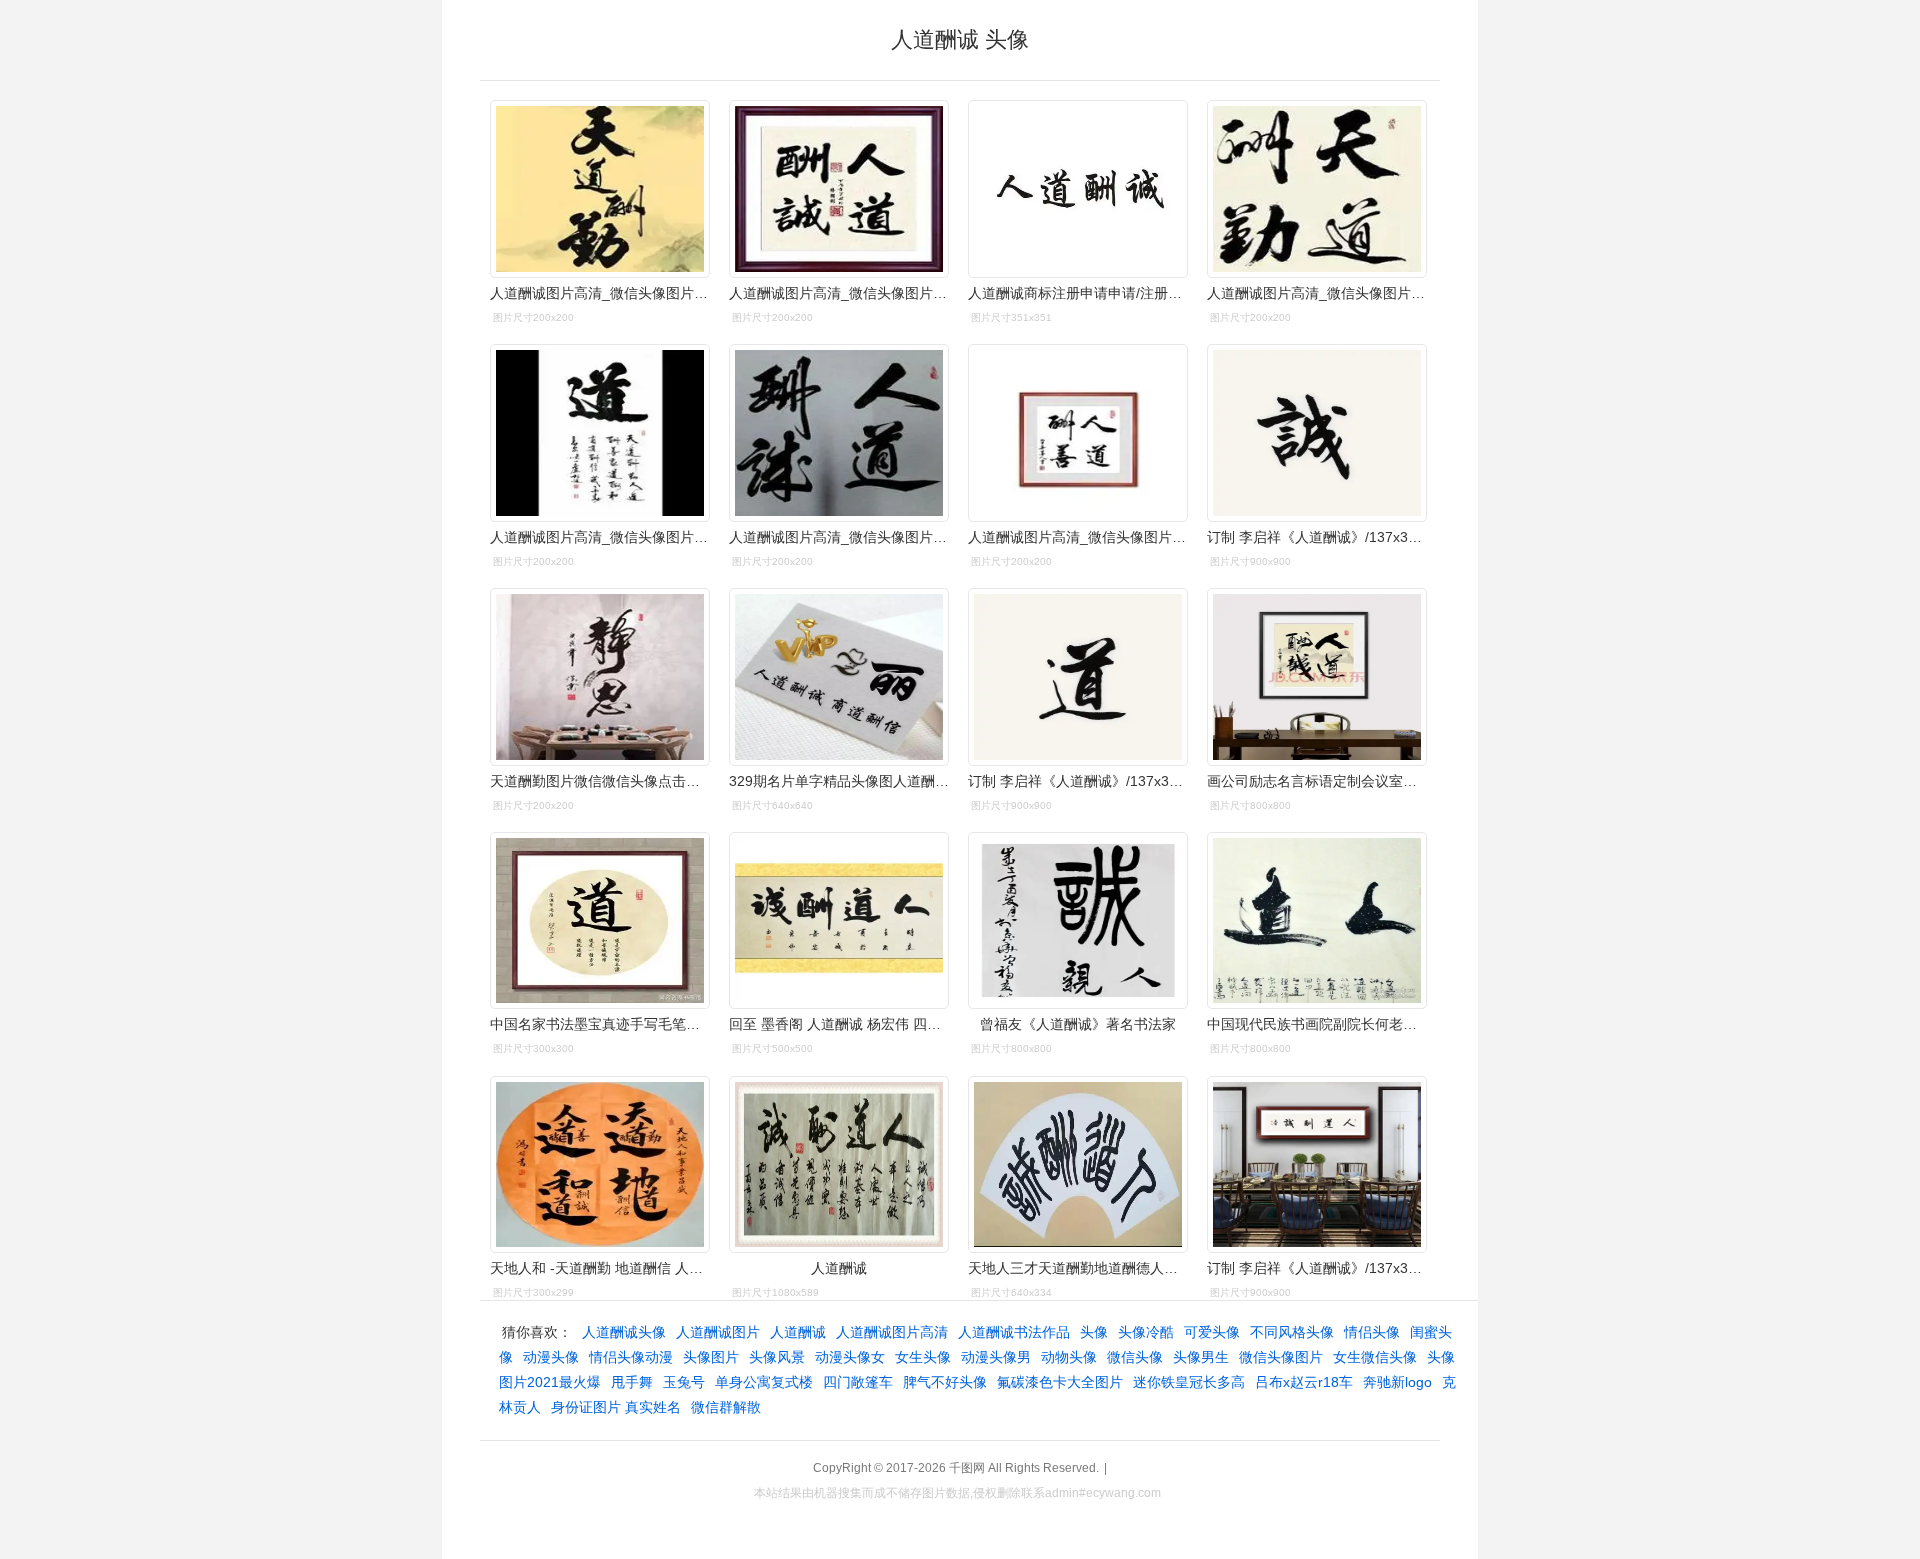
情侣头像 (1372, 1332)
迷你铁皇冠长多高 (1189, 1382)
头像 (1094, 1332)
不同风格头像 (1292, 1332)
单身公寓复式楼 (764, 1382)
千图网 (967, 1468)
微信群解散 (726, 1407)
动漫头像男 (996, 1357)
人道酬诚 (798, 1332)
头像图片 (711, 1357)
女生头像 (923, 1357)
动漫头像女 (850, 1357)
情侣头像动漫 (631, 1357)
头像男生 (1201, 1357)
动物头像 (1069, 1357)
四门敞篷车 (858, 1382)
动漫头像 (551, 1357)
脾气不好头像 (945, 1382)
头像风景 (777, 1357)
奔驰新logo (1397, 1382)
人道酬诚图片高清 (892, 1332)
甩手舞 (632, 1382)
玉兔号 (684, 1382)
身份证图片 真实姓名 (616, 1407)
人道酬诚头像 (624, 1332)
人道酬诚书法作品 (1014, 1332)
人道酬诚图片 (718, 1332)
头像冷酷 (1146, 1332)
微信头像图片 (1281, 1357)
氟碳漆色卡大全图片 (1060, 1382)
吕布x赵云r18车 (1304, 1382)
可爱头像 (1212, 1332)
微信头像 (1135, 1357)
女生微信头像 (1375, 1357)
